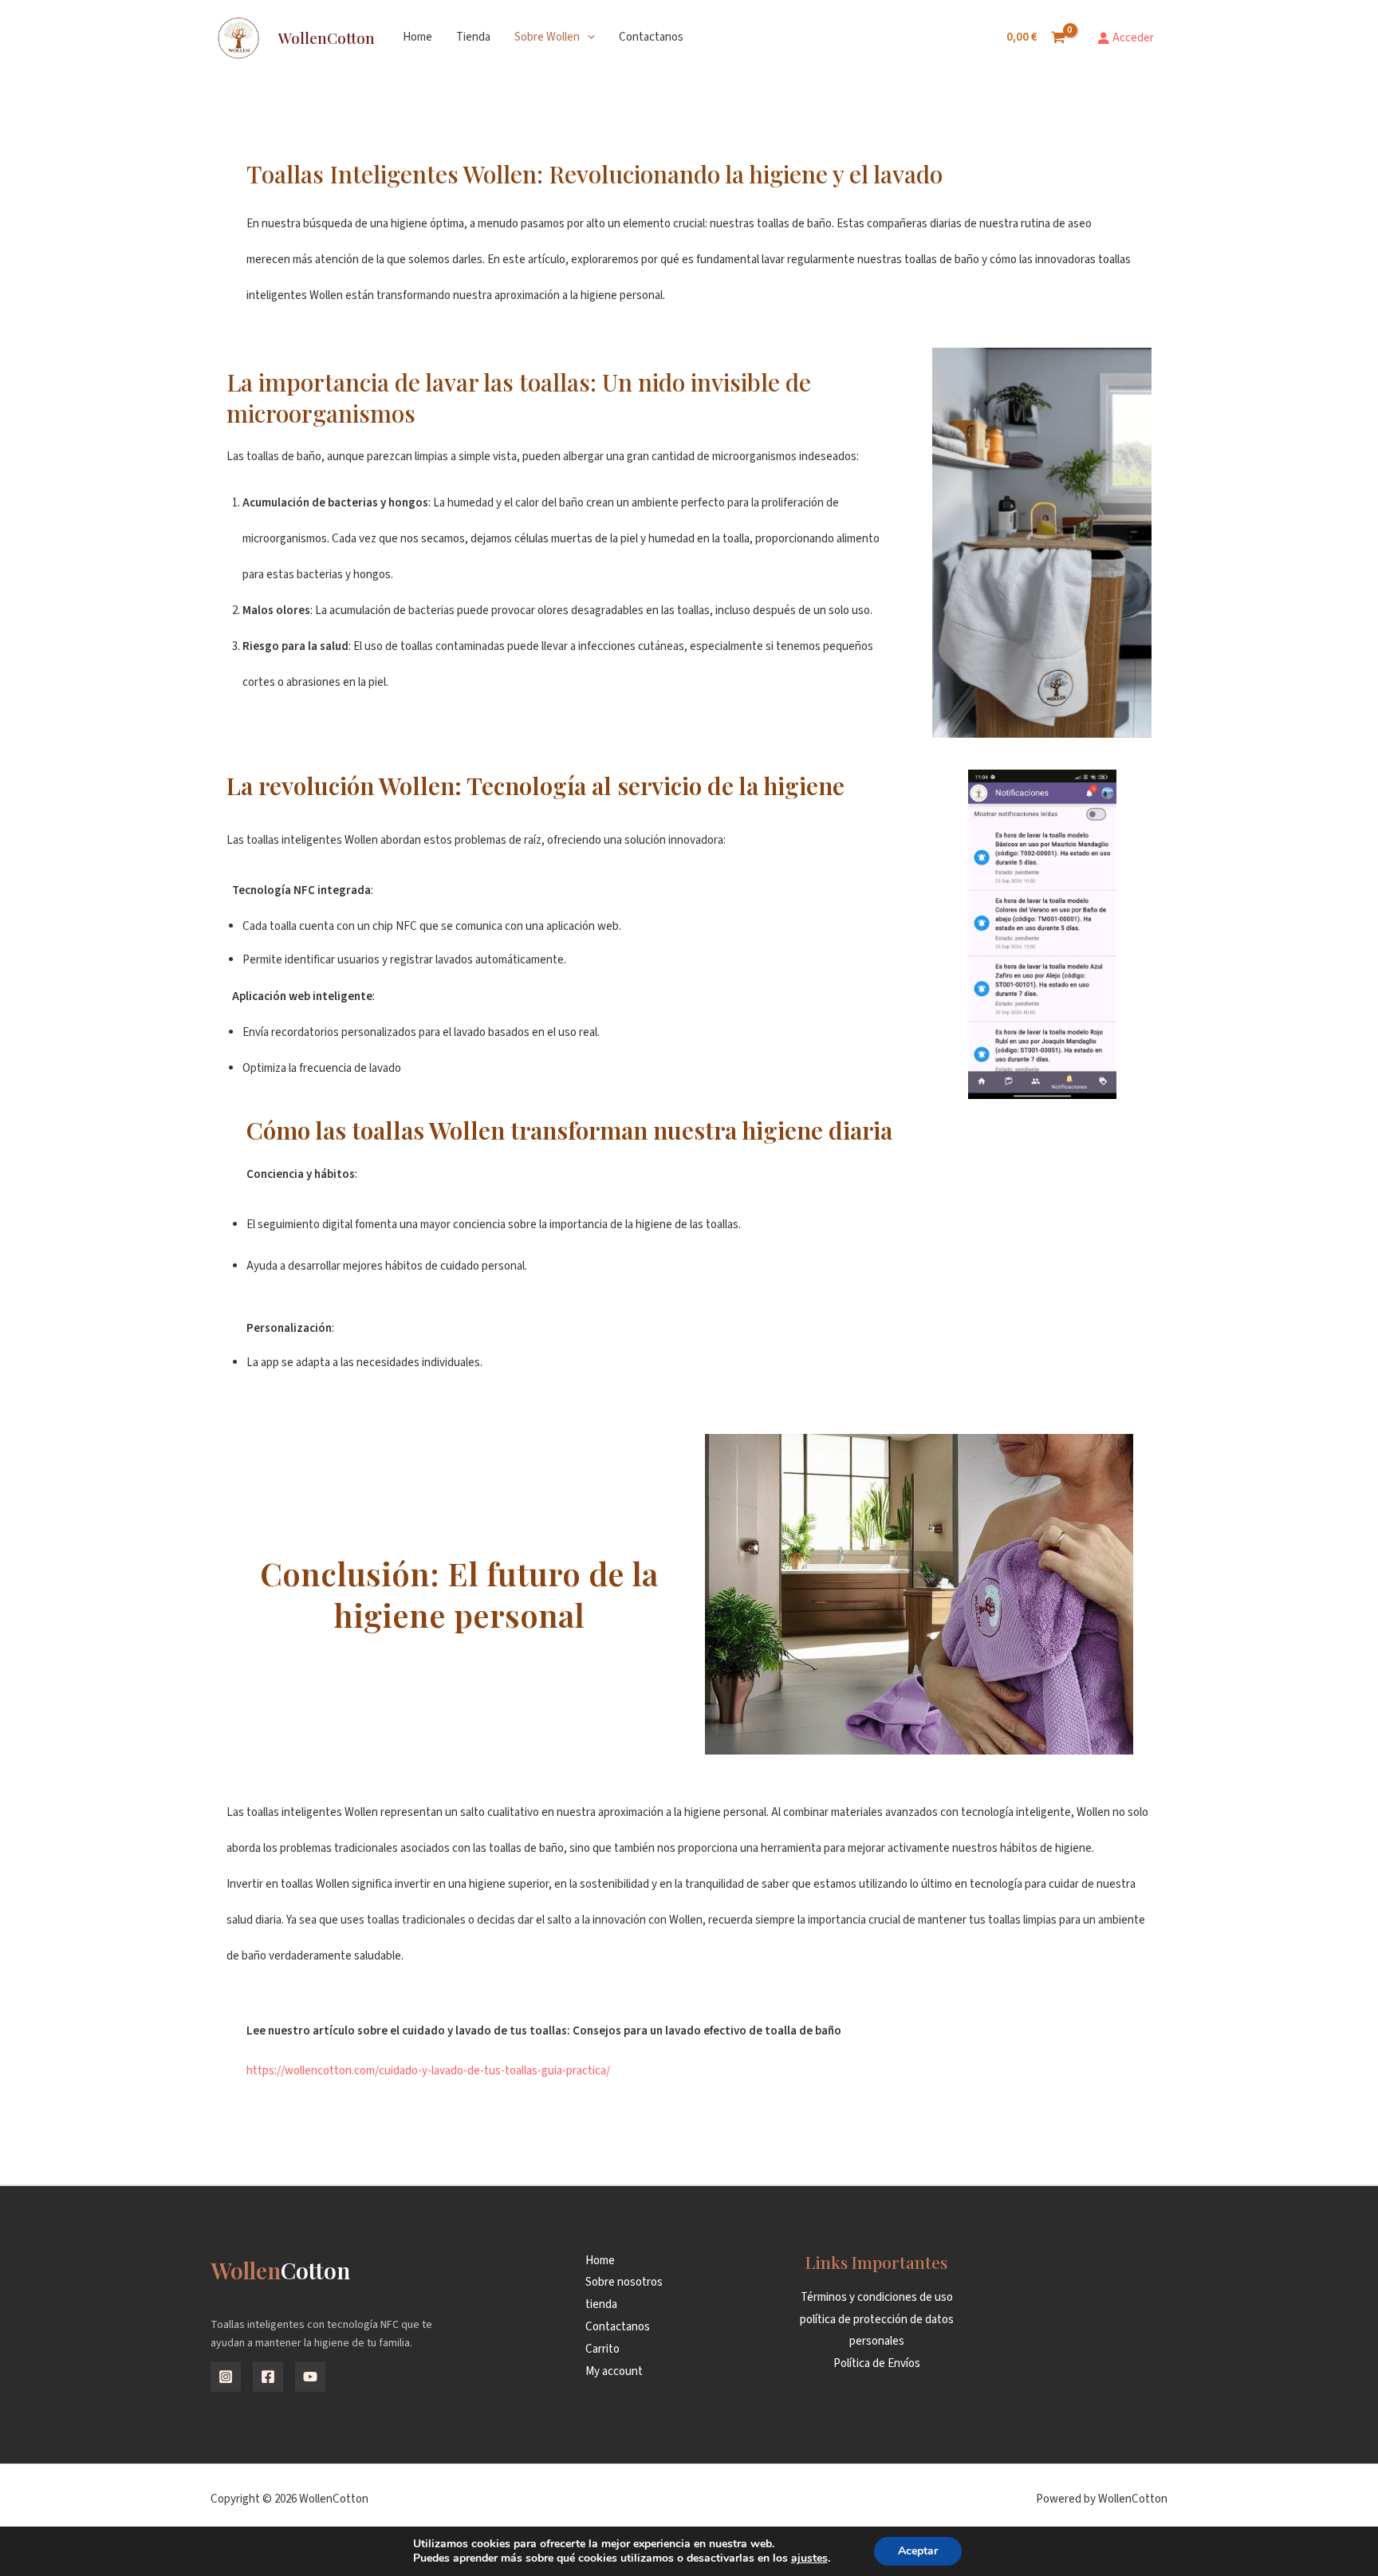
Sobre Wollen (547, 37)
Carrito (602, 2349)
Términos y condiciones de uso (877, 2297)
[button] (587, 37)
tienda (473, 37)
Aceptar (918, 2551)
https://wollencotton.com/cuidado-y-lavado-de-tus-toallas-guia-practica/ (428, 2071)
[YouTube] (310, 2377)
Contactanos (651, 37)
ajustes (809, 2558)
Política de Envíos (877, 2363)
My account (614, 2371)
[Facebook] (268, 2377)
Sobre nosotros (624, 2282)
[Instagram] (226, 2377)
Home (417, 37)
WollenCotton (327, 37)
